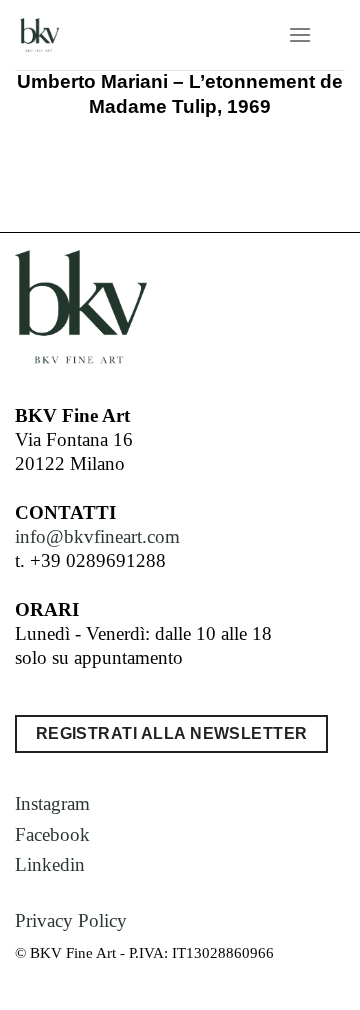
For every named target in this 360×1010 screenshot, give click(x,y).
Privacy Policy (71, 920)
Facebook (52, 834)
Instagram (52, 803)
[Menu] (300, 34)
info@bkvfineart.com (97, 536)
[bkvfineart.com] (117, 35)
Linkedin (50, 864)
